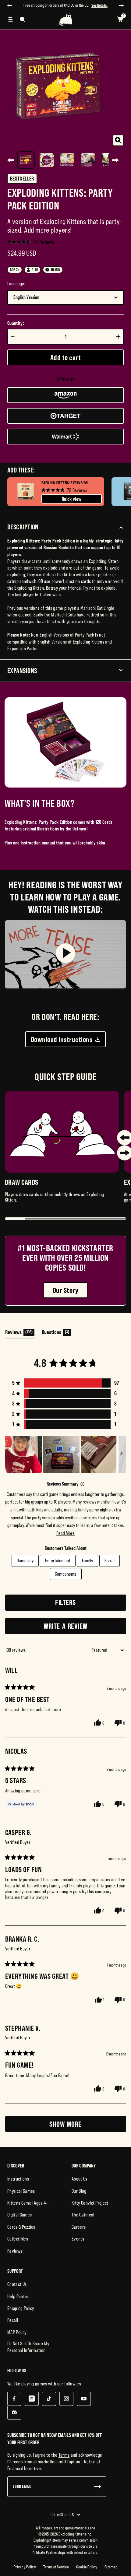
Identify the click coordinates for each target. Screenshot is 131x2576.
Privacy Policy (25, 2572)
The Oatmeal (83, 2220)
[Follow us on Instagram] (66, 2404)
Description (23, 533)
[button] (31, 247)
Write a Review (77, 1633)
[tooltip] (82, 1490)
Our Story (65, 1296)
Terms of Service (56, 2572)
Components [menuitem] (66, 1579)
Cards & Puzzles (21, 2232)
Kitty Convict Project (90, 2208)
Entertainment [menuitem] (58, 1566)
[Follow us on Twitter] (32, 2404)
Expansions (22, 676)
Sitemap (111, 2572)
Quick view (72, 505)
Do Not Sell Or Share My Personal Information (28, 2352)
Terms (64, 2460)
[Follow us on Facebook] (14, 2404)
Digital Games (19, 2220)
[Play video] (65, 960)
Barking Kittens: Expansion (65, 489)
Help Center (18, 2302)
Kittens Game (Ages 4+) (28, 2208)
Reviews (15, 2256)
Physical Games (21, 2196)
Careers (79, 2232)
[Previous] (11, 166)
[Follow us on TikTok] (49, 2404)
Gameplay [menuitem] (25, 1566)
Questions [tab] (56, 1339)
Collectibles (18, 2244)
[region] (66, 1460)
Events (78, 2244)
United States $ (62, 2520)
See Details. (66, 11)
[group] (56, 497)
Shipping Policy (21, 2314)
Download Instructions (62, 1045)
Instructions (18, 2184)
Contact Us (17, 2290)
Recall (13, 2326)
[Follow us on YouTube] (84, 2404)
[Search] (23, 25)
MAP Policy (17, 2338)
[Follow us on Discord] (14, 2418)
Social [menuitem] (110, 1566)
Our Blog (79, 2196)
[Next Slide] (121, 1460)
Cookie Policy (87, 2572)
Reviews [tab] (20, 1339)
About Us (80, 2184)
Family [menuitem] (87, 1566)
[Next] (115, 166)
